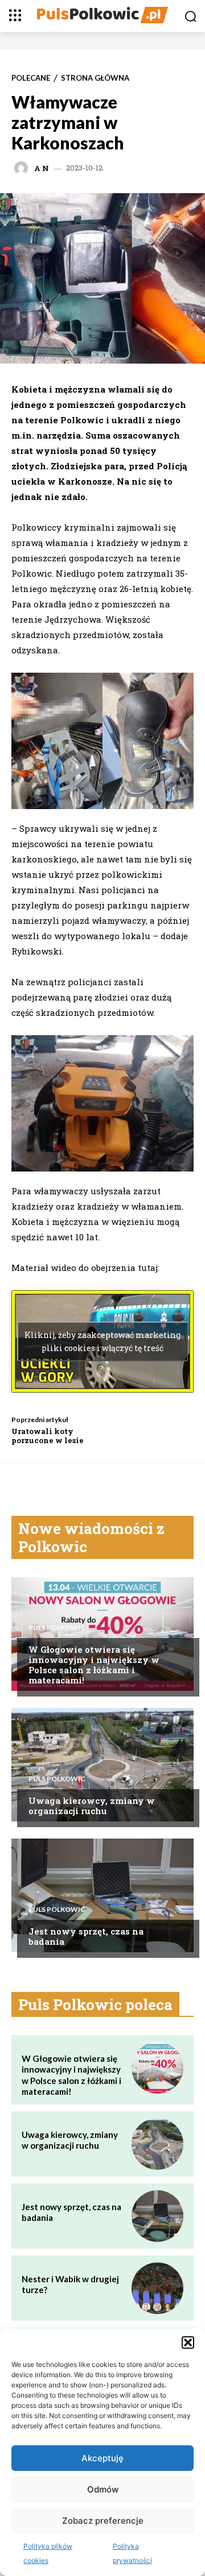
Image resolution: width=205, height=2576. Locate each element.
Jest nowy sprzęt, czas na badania (86, 1936)
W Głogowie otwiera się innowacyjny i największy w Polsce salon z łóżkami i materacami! (94, 1665)
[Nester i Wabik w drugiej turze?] (157, 2288)
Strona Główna (95, 78)
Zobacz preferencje (103, 2521)
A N (42, 168)
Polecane (31, 78)
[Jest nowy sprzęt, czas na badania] (102, 1895)
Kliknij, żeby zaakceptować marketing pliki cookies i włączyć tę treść (102, 1341)
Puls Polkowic (57, 1628)
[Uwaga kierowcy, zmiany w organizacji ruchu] (102, 1765)
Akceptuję (102, 2458)
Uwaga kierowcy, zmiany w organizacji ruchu (92, 1806)
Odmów (103, 2489)
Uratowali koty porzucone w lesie (48, 1436)
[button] (188, 2342)
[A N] (23, 168)
